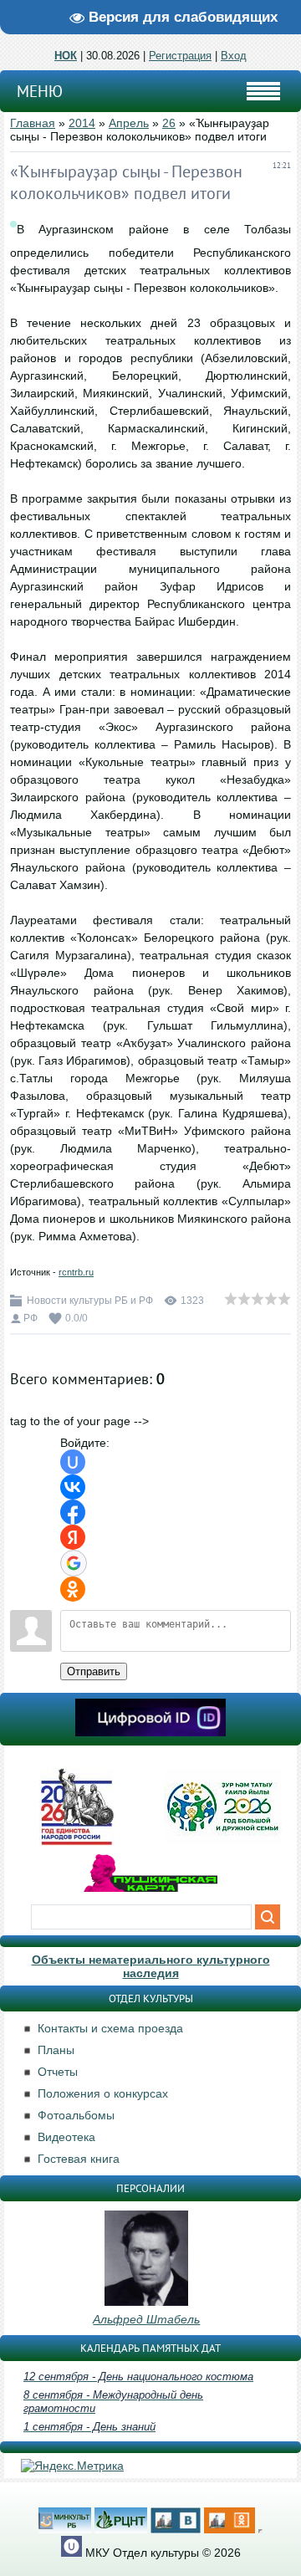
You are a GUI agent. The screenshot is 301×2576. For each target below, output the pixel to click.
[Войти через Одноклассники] (73, 1589)
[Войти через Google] (74, 1563)
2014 (82, 123)
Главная (33, 123)
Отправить (94, 1671)
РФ (31, 1318)
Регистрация (180, 56)
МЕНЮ (40, 91)
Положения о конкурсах (103, 2093)
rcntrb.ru (76, 1272)
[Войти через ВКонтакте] (73, 1487)
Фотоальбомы (76, 2115)
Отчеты (58, 2072)
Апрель (129, 123)
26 (169, 123)
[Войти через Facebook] (73, 1512)
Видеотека (66, 2137)
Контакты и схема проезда (110, 2028)
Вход (234, 56)
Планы (56, 2050)
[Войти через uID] (73, 1462)
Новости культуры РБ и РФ (90, 1301)
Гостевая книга (79, 2159)
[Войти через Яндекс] (73, 1537)
